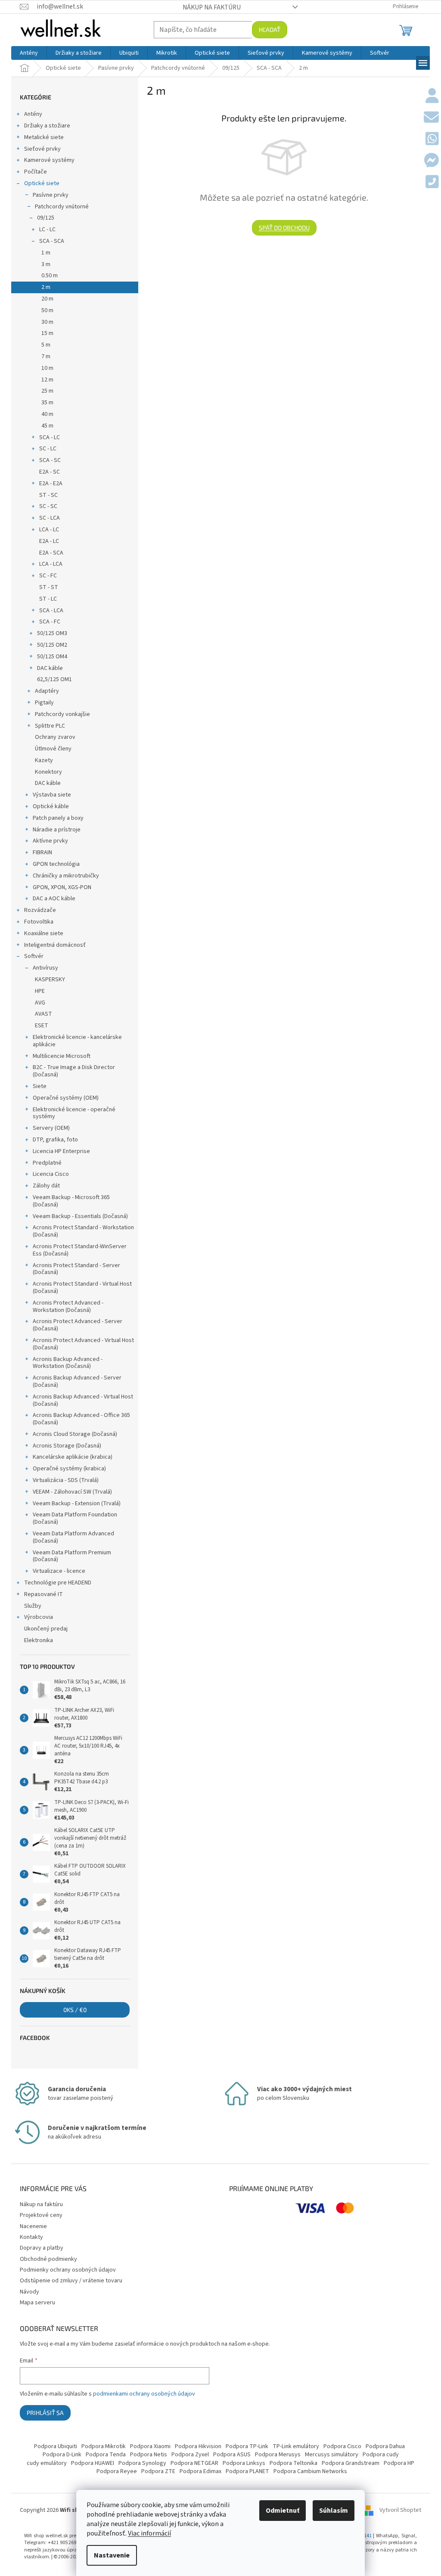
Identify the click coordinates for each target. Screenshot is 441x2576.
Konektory (48, 772)
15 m (47, 333)
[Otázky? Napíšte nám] (431, 118)
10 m (47, 368)
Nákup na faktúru (212, 7)
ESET (42, 1026)
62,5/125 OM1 (54, 679)
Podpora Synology (142, 2463)
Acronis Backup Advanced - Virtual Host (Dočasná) (83, 1400)
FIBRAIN (42, 852)
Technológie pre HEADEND (58, 1583)
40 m (47, 414)
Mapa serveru (37, 2303)
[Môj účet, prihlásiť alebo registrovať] (432, 96)
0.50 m (50, 276)
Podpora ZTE (158, 2471)
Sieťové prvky (42, 149)
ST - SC (48, 495)
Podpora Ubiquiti (56, 2446)
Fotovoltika (39, 922)
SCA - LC (50, 437)
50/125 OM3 (52, 633)
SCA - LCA (51, 611)
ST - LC (48, 599)
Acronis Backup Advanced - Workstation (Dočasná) (68, 1363)
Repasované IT (43, 1594)
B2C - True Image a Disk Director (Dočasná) (74, 1071)
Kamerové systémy (49, 160)
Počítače (36, 172)
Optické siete (42, 183)
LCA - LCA (51, 564)
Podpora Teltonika (293, 2463)
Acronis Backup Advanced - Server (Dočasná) (77, 1381)
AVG (40, 1003)
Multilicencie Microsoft (62, 1056)
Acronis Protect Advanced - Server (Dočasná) (78, 1325)
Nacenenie (33, 2226)
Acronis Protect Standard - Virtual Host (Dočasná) (82, 1288)
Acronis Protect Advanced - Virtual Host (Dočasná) (83, 1344)
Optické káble (51, 806)
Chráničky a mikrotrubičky (66, 876)
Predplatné (47, 1163)
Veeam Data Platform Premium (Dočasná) (72, 1556)
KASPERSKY (50, 980)
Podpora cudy (381, 2455)
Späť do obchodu (284, 228)
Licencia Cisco (51, 1174)
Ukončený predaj (46, 1629)
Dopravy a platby (42, 2248)
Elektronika (39, 1640)
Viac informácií (149, 2533)
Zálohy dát (46, 1186)
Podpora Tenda (106, 2455)
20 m (47, 299)
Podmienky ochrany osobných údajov (68, 2270)
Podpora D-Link (62, 2455)
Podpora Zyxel (190, 2455)
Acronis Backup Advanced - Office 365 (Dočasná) (81, 1419)
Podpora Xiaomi (150, 2446)
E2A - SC (50, 472)
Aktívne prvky (50, 841)
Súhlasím (334, 2511)
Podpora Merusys (278, 2455)
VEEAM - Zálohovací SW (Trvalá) (72, 1492)
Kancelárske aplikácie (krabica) (73, 1457)
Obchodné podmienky (48, 2259)
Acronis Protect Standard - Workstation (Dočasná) (83, 1231)
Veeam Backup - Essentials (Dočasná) (80, 1216)
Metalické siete (44, 137)
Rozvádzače (40, 910)
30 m (47, 322)
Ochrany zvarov (55, 737)
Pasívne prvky (51, 195)
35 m (47, 403)
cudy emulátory (47, 2463)
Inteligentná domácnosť (55, 945)
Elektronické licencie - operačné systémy (74, 1113)
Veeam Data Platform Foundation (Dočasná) (75, 1518)
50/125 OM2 (52, 645)
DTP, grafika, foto (55, 1140)
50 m (47, 310)
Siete (40, 1086)
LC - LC (47, 229)
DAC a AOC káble (54, 899)
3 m (46, 264)
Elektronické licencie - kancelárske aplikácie (77, 1041)
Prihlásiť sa (45, 2413)
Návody (30, 2292)
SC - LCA (50, 518)
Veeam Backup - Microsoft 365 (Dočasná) (71, 1201)
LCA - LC (49, 530)
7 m (46, 356)
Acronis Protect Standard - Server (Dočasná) (76, 1269)
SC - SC (48, 506)
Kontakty (31, 2237)
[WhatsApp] (432, 139)
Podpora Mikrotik (104, 2446)
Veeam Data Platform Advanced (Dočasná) (73, 1537)
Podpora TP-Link (247, 2446)
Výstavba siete (52, 795)
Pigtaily (44, 703)
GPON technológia (56, 864)
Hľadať (270, 29)
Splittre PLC (50, 726)
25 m (47, 391)
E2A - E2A (51, 484)
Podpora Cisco (342, 2446)
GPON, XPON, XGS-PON (62, 887)
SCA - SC (50, 460)
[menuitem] (29, 53)
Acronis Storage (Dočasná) (67, 1446)
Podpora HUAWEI (93, 2463)
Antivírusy (45, 968)
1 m (46, 253)
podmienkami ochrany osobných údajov (144, 2394)
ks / (75, 2010)
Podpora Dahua (385, 2446)
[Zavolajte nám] (432, 183)
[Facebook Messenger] (431, 161)
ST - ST (49, 587)
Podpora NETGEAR (194, 2463)
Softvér (34, 956)
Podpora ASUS (232, 2455)
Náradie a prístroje (57, 830)
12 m (47, 380)
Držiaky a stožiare (47, 126)
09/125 (46, 218)
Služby (33, 1606)
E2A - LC (49, 541)
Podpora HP (399, 2463)
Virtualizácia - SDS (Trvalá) (66, 1480)
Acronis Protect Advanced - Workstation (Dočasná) (68, 1307)
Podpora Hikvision (198, 2446)
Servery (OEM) (51, 1128)
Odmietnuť (283, 2511)
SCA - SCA (52, 241)
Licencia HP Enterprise (61, 1151)
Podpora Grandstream (351, 2463)
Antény (33, 114)
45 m (47, 426)
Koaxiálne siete (44, 933)
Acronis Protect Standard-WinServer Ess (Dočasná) (80, 1250)
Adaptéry (47, 691)
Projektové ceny (41, 2215)
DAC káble (50, 668)
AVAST (43, 1014)
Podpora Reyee (117, 2471)
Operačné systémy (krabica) (69, 1469)
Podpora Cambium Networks (310, 2471)
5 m (46, 345)
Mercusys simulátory (332, 2455)
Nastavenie (112, 2555)
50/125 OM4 (52, 657)
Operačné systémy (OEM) (66, 1098)
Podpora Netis (149, 2455)
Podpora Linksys (244, 2463)
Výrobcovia (39, 1617)
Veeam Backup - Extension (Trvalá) (77, 1503)
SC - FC (48, 576)
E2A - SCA (51, 553)
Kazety (44, 760)
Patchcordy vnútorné (62, 207)
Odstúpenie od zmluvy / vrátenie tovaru (71, 2281)
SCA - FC (50, 622)
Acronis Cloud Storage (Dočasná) (75, 1434)
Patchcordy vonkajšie (62, 714)
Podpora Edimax (200, 2471)
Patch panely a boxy (58, 818)
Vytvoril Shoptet (400, 2510)
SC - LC (48, 449)
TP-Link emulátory (296, 2446)
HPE (40, 991)
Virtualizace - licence (59, 1571)
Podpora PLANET (247, 2471)
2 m (46, 287)
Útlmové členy (53, 749)
